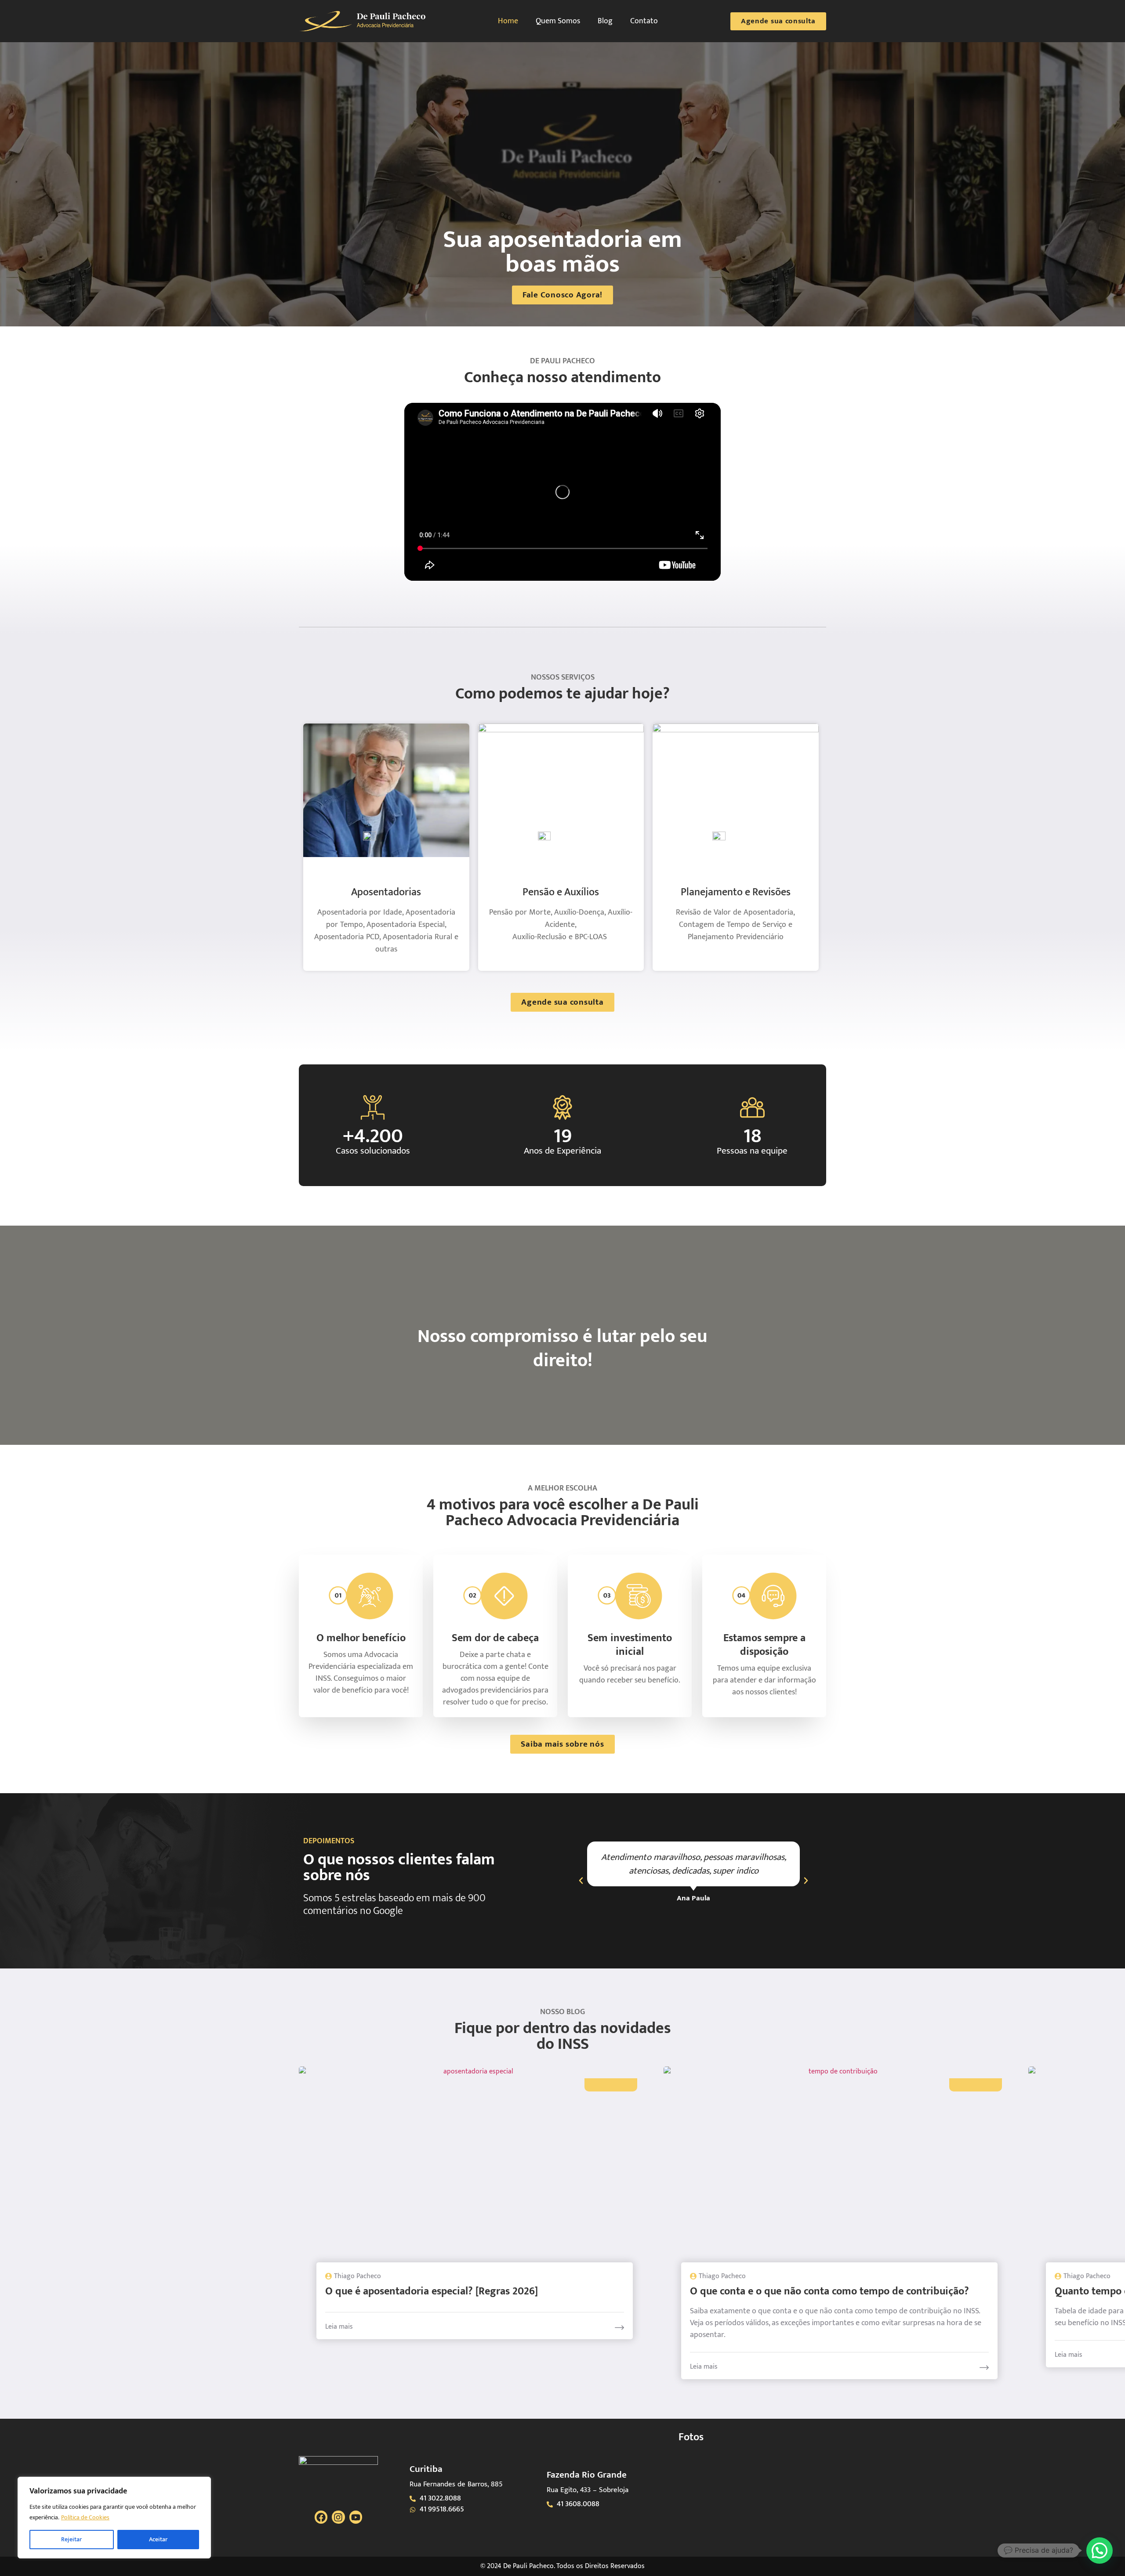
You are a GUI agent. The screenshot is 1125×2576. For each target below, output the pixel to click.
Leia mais (339, 2327)
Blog (605, 21)
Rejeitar (71, 2539)
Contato (644, 21)
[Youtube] (356, 2517)
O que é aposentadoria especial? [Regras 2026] (432, 2291)
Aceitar (158, 2539)
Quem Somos (558, 21)
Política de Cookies (85, 2517)
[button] (581, 1881)
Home (508, 21)
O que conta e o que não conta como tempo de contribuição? (829, 2291)
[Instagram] (338, 2517)
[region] (114, 2518)
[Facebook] (321, 2517)
